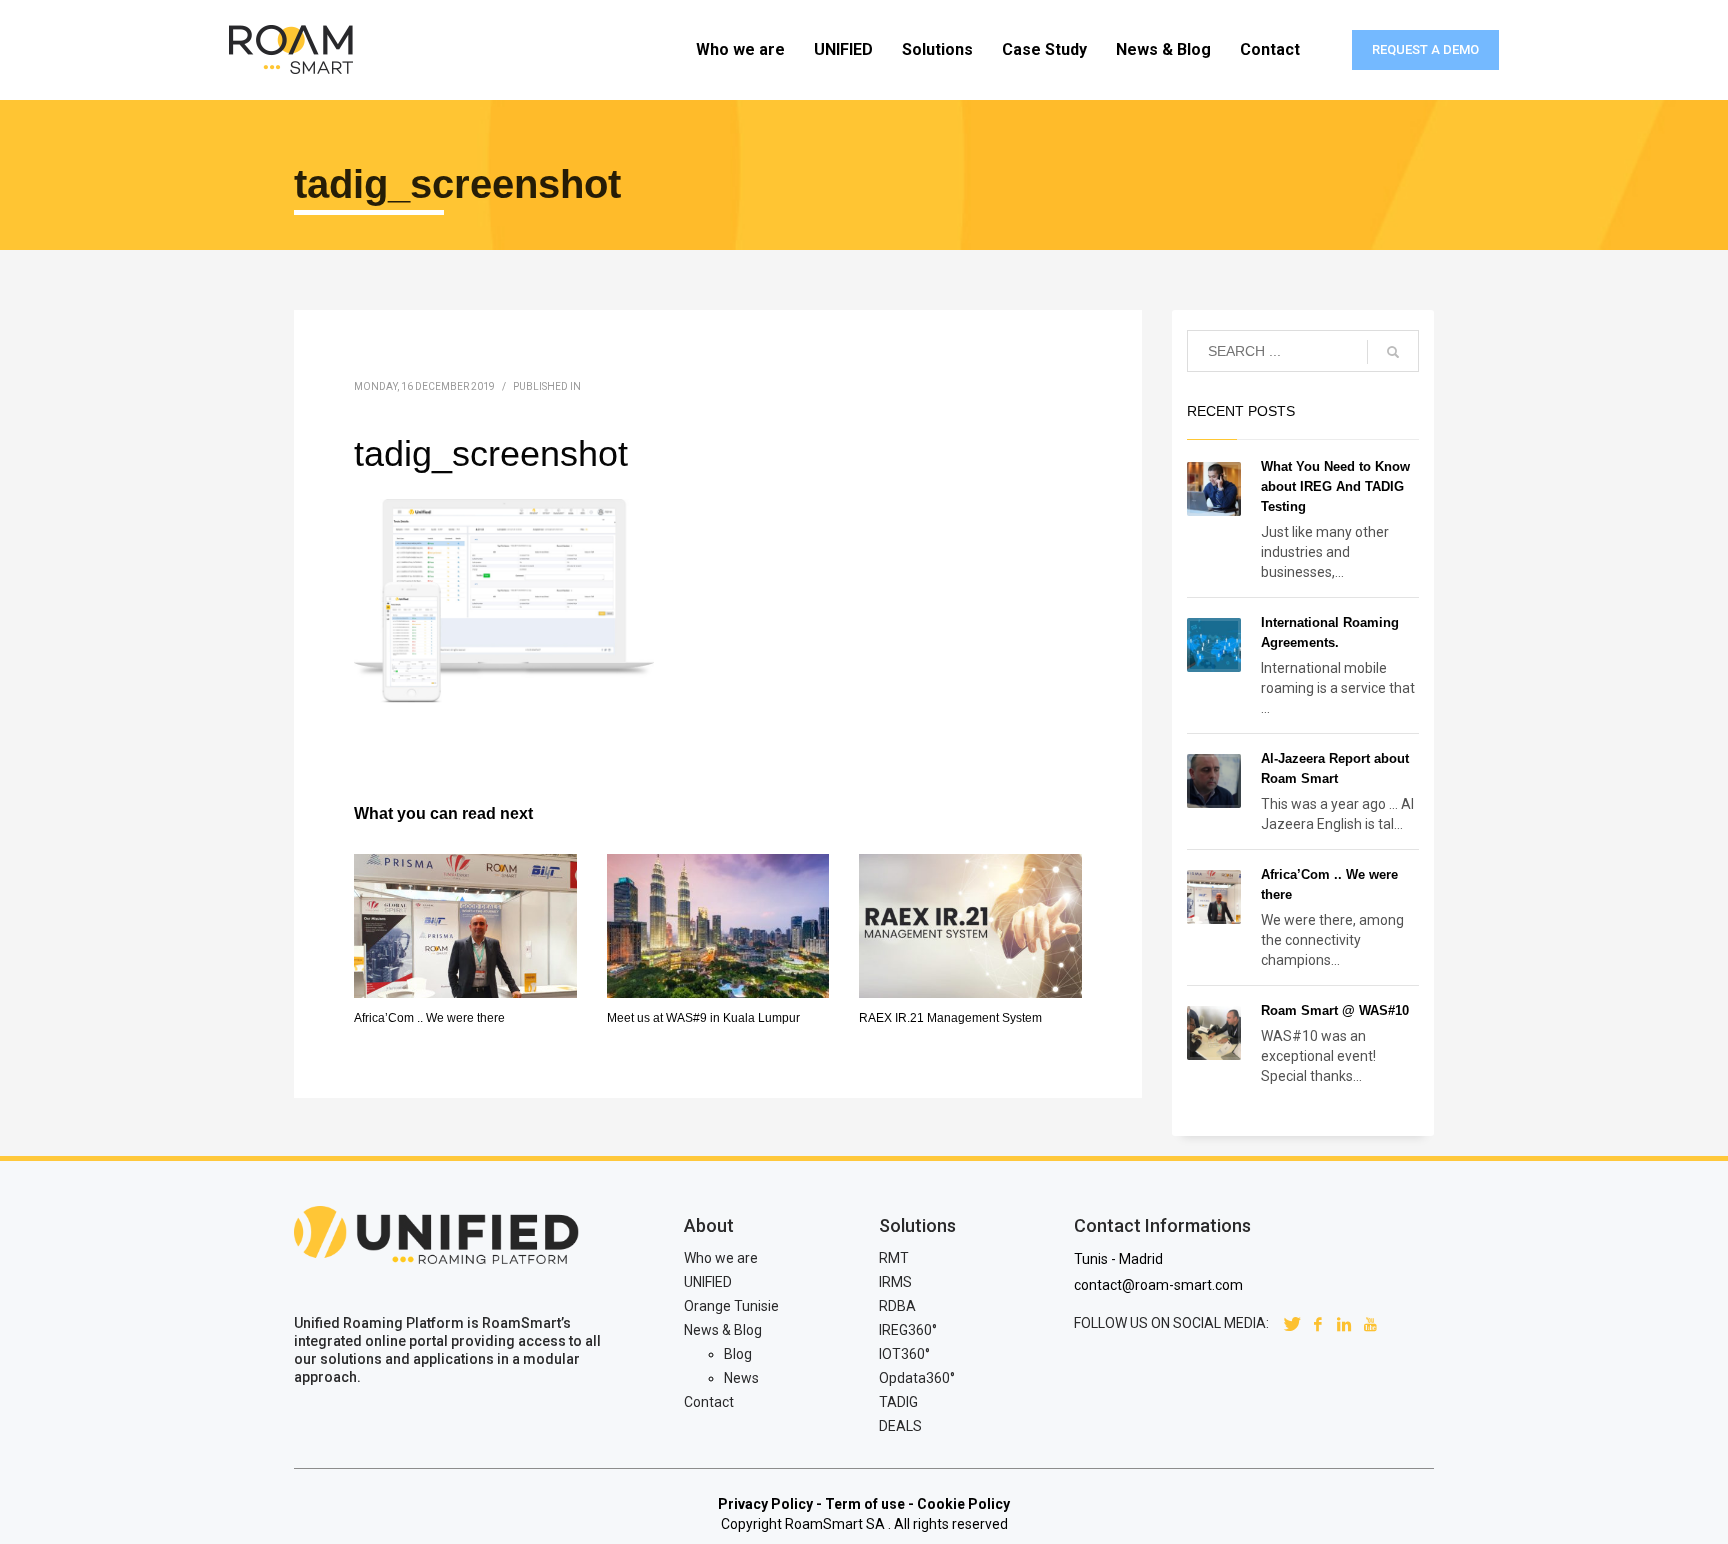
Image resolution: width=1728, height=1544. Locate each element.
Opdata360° (917, 1378)
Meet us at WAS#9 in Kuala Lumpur (703, 1018)
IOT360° (904, 1354)
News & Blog (723, 1330)
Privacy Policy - (770, 1504)
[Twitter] (1292, 1323)
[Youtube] (1370, 1323)
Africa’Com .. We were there (429, 1018)
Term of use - (869, 1504)
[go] (1393, 352)
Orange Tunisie (731, 1306)
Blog (738, 1354)
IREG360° (908, 1330)
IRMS (895, 1282)
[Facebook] (1318, 1323)
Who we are (721, 1258)
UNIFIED (708, 1282)
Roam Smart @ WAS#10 (1335, 1010)
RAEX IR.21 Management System (950, 1018)
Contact (709, 1402)
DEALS (900, 1426)
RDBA (897, 1306)
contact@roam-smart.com (1158, 1285)
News (741, 1378)
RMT (894, 1258)
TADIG (898, 1402)
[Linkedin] (1344, 1323)
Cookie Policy (963, 1504)
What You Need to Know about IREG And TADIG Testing (1335, 486)
